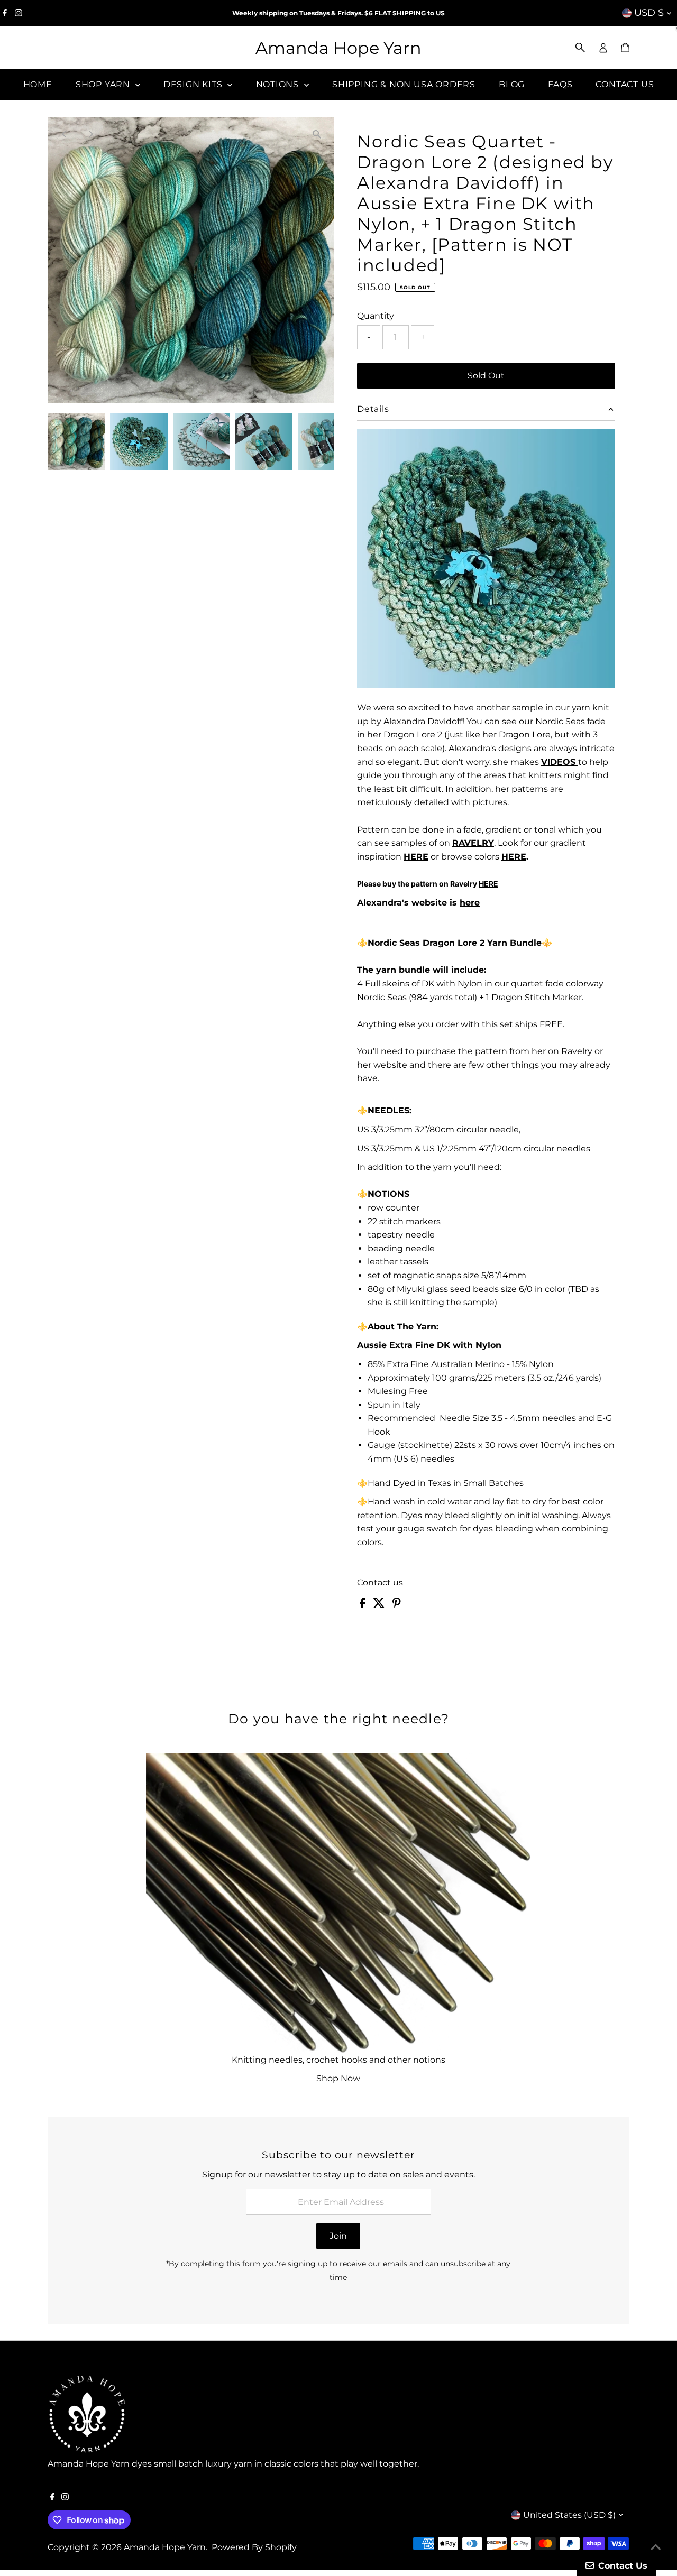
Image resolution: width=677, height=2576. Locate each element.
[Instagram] (19, 13)
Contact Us (625, 84)
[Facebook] (5, 13)
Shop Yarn (104, 84)
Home (38, 84)
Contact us (380, 1583)
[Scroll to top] (656, 2547)
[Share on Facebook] (364, 1605)
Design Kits (194, 84)
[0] (625, 48)
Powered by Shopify (254, 2547)
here (470, 903)
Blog (512, 84)
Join (338, 2236)
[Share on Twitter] (380, 1605)
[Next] (91, 134)
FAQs (560, 84)
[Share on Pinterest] (397, 1605)
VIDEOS (560, 762)
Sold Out (486, 376)
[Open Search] (580, 48)
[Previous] (65, 134)
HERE (514, 857)
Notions (279, 84)
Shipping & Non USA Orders (404, 84)
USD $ (649, 13)
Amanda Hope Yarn (338, 48)
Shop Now (338, 2078)
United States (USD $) (569, 2515)
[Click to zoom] (317, 134)
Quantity (376, 316)
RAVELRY (473, 843)
